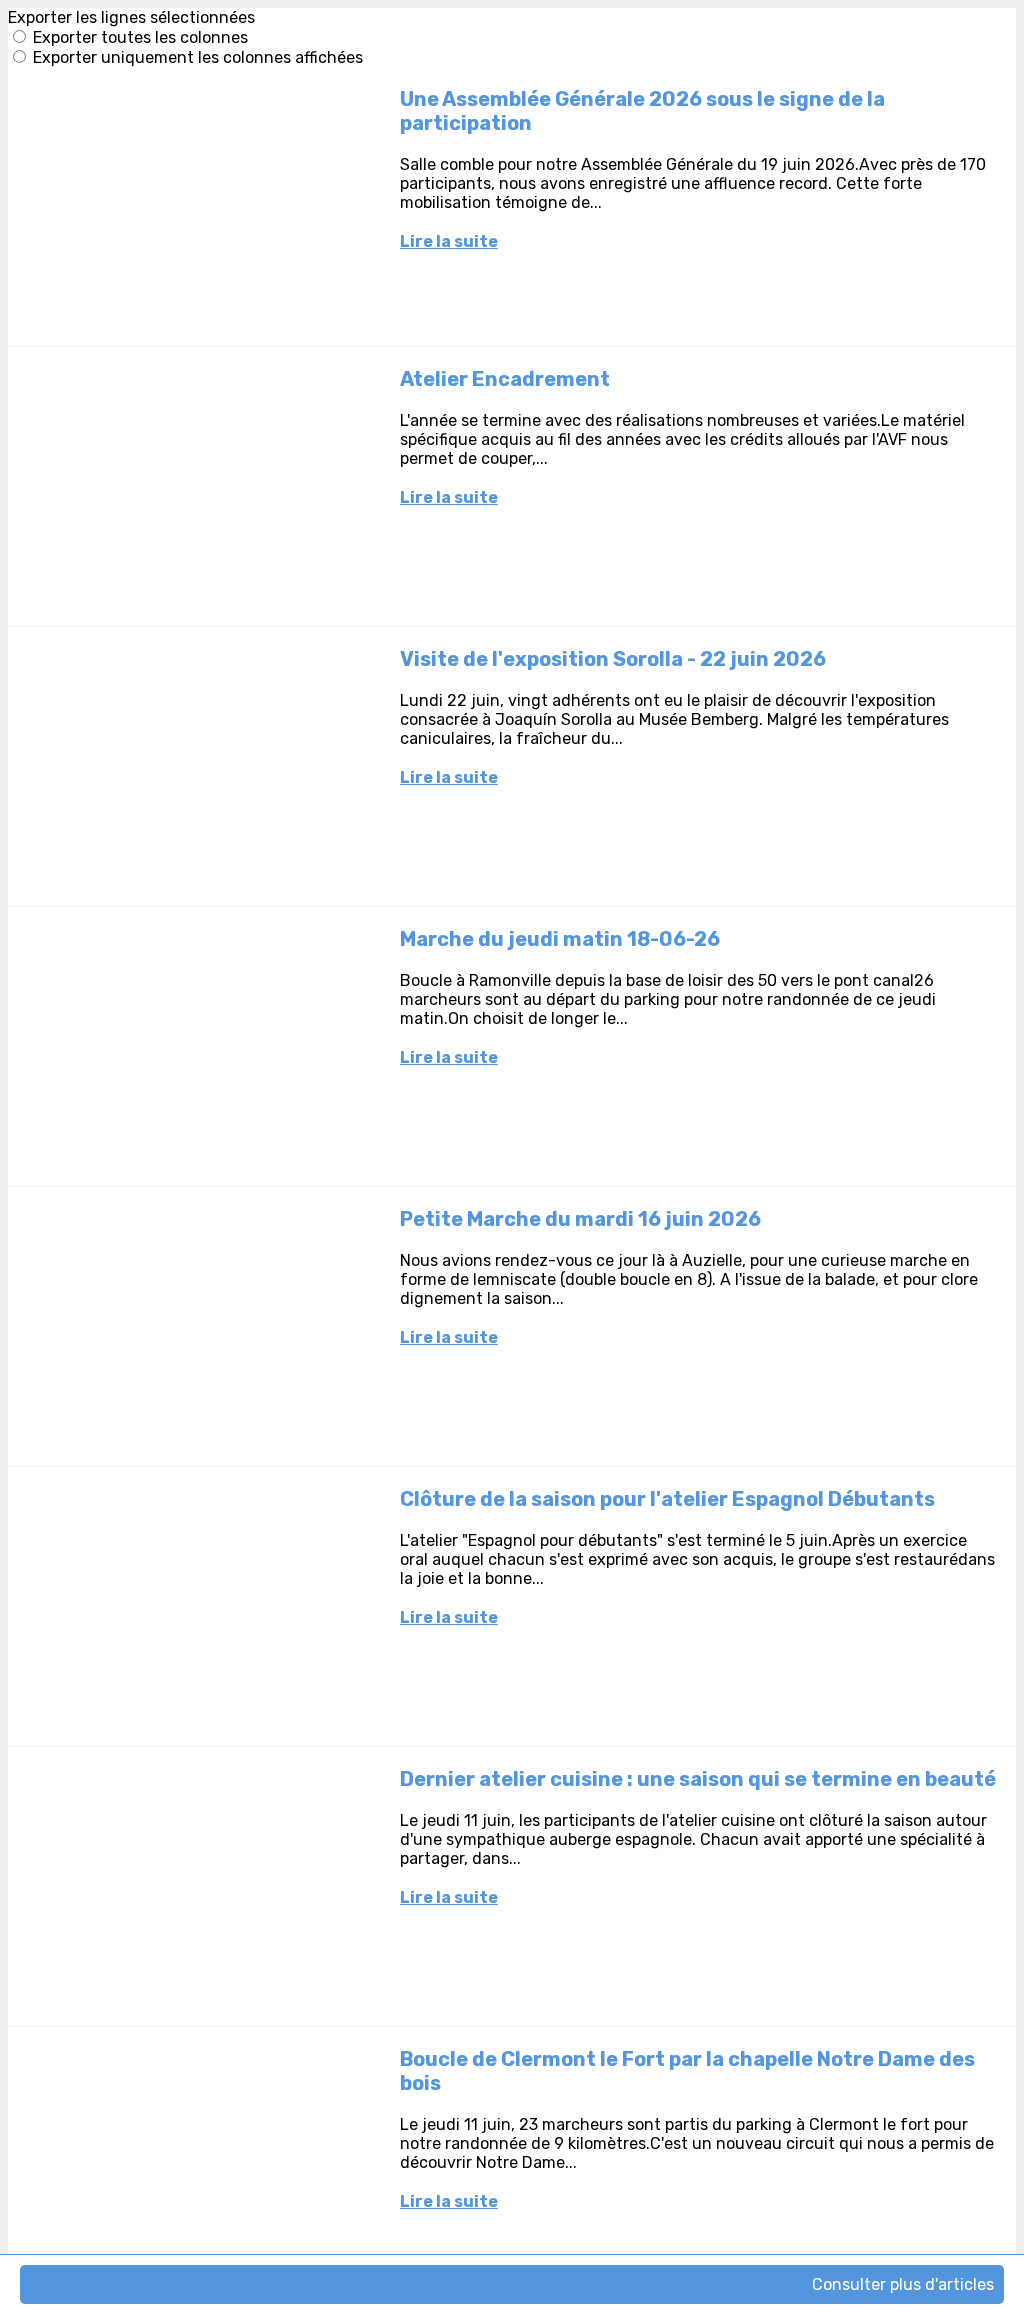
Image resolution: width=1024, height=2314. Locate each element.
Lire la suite (449, 241)
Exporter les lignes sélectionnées (131, 17)
